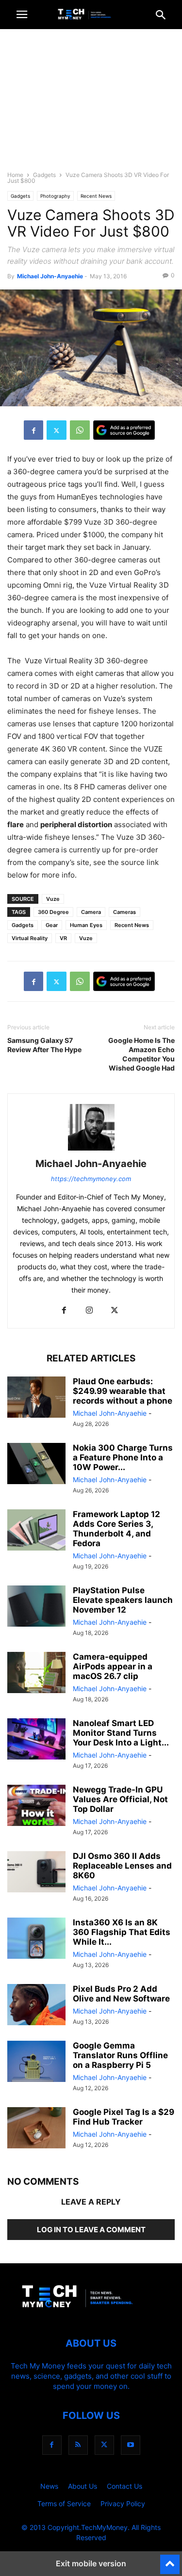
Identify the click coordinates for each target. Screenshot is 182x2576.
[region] (91, 104)
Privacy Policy (123, 2504)
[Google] (124, 430)
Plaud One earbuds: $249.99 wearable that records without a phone (123, 1391)
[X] (57, 430)
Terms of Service (64, 2504)
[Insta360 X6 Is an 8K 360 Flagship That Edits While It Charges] (36, 1939)
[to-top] (170, 2560)
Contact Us (124, 2486)
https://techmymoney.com (91, 1179)
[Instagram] (89, 1311)
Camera (91, 912)
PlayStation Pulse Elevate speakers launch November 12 (123, 1600)
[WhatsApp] (80, 430)
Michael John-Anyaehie (50, 276)
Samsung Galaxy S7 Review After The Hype (44, 1045)
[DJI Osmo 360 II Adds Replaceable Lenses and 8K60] (36, 1873)
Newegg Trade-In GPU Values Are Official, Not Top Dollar (120, 1799)
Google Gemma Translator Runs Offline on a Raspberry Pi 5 (120, 2055)
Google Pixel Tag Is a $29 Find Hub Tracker (124, 2117)
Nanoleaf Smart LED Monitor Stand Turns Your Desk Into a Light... (121, 1733)
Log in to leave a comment (91, 2230)
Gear (52, 925)
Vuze (53, 899)
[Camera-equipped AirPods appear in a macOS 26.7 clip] (36, 1674)
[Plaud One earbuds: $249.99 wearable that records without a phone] (36, 1398)
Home (15, 175)
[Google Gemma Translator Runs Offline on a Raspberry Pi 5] (36, 2063)
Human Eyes (86, 925)
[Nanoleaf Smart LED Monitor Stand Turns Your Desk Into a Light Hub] (36, 1740)
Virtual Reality (30, 938)
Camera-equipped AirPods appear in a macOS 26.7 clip (113, 1666)
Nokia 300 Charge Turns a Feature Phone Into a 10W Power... (123, 1457)
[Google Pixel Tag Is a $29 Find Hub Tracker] (36, 2129)
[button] (22, 15)
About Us (83, 2486)
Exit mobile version (91, 2563)
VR (63, 938)
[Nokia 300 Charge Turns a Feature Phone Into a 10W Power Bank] (36, 1465)
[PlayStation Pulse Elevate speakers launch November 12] (36, 1607)
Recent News (96, 196)
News (49, 2486)
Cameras (124, 912)
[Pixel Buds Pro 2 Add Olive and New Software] (36, 2006)
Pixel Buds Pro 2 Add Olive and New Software (121, 1994)
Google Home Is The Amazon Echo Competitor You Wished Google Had (141, 1054)
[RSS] (78, 2445)
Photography (55, 196)
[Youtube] (131, 2445)
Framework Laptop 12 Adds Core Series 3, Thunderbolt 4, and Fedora (116, 1529)
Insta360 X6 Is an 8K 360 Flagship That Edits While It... (122, 1932)
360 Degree (53, 912)
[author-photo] (91, 1150)
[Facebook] (33, 430)
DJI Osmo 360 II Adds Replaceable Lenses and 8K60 (122, 1866)
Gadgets (44, 175)
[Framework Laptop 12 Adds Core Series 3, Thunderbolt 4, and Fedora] (36, 1531)
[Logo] (91, 2314)
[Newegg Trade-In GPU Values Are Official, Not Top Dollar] (36, 1807)
